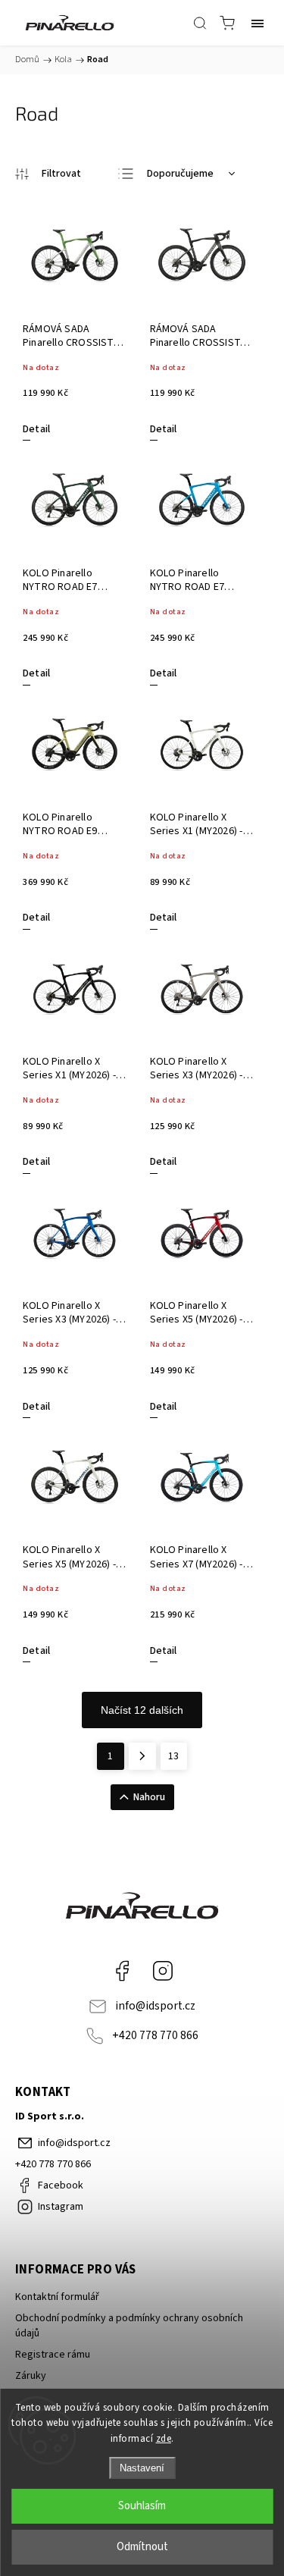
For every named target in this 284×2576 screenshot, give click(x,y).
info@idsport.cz (155, 2006)
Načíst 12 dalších (142, 1710)
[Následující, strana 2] (142, 1756)
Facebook (122, 1971)
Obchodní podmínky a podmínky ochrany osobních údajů (129, 2326)
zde (164, 2439)
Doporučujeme (180, 174)
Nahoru (149, 1797)
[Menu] (257, 23)
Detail (36, 429)
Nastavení (142, 2468)
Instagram (163, 1971)
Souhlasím (142, 2506)
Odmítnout (142, 2547)
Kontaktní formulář (57, 2297)
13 (173, 1756)
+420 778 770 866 (155, 2035)
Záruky (31, 2376)
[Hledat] (200, 23)
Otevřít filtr (48, 174)
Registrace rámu (53, 2355)
